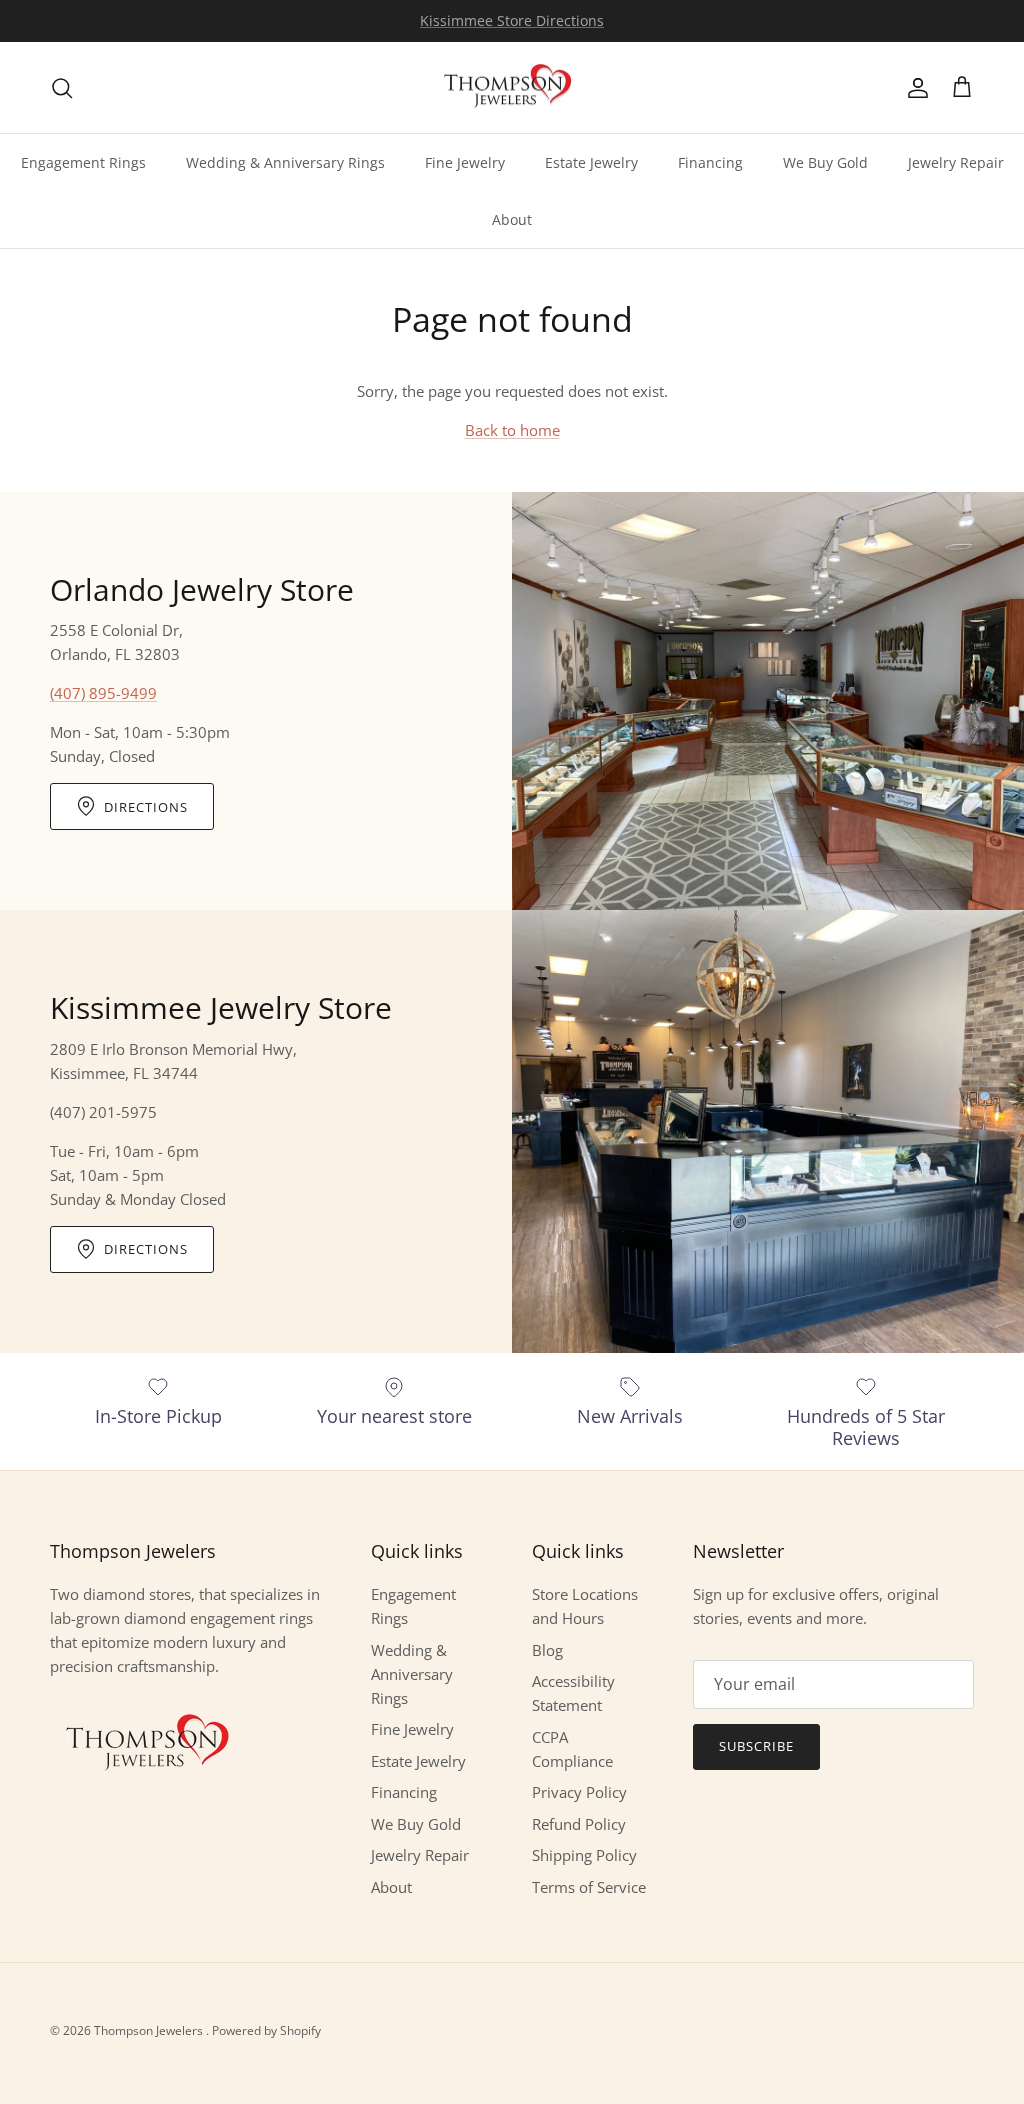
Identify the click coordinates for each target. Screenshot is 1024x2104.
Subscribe (756, 1746)
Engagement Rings (83, 162)
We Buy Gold (825, 162)
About (512, 219)
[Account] (914, 88)
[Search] (62, 88)
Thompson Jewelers (150, 2030)
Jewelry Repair (956, 162)
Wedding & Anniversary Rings (285, 162)
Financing (710, 162)
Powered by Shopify (266, 2030)
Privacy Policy (579, 1792)
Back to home (512, 430)
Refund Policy (579, 1824)
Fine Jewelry (465, 162)
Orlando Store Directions (512, 23)
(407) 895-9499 (103, 693)
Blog (547, 1650)
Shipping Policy (584, 1855)
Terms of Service (589, 1887)
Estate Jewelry (591, 162)
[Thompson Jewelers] (512, 88)
